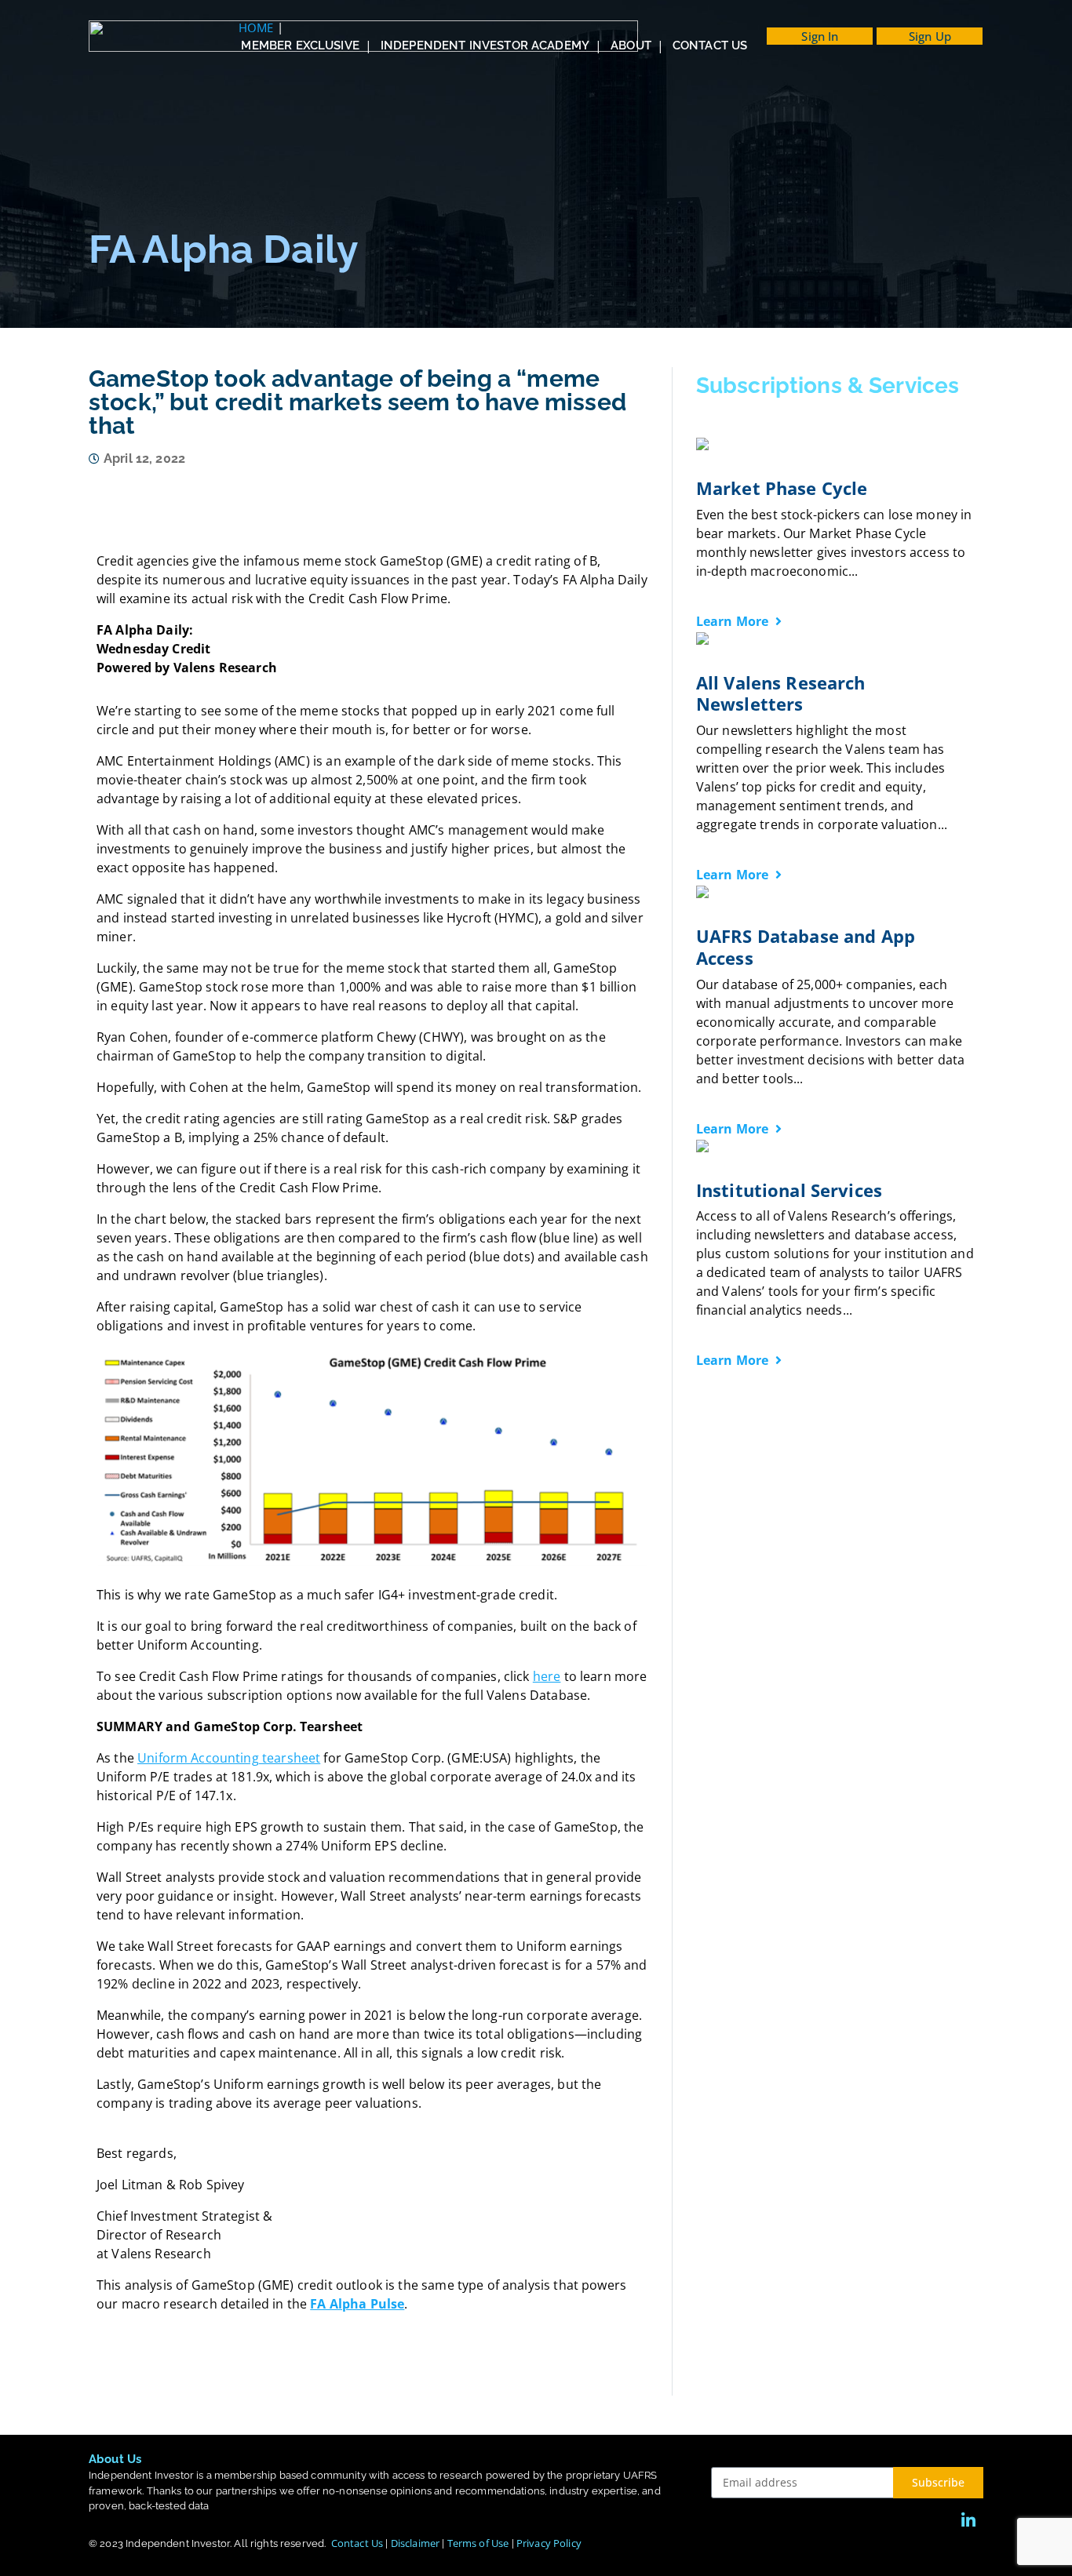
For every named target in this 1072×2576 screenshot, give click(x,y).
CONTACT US (710, 45)
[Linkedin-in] (968, 2521)
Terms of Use (478, 2543)
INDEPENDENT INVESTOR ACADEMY (485, 45)
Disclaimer (416, 2543)
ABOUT (631, 45)
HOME (256, 27)
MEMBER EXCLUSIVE (300, 45)
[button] (820, 36)
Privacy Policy (549, 2543)
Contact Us (357, 2543)
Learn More (734, 621)
